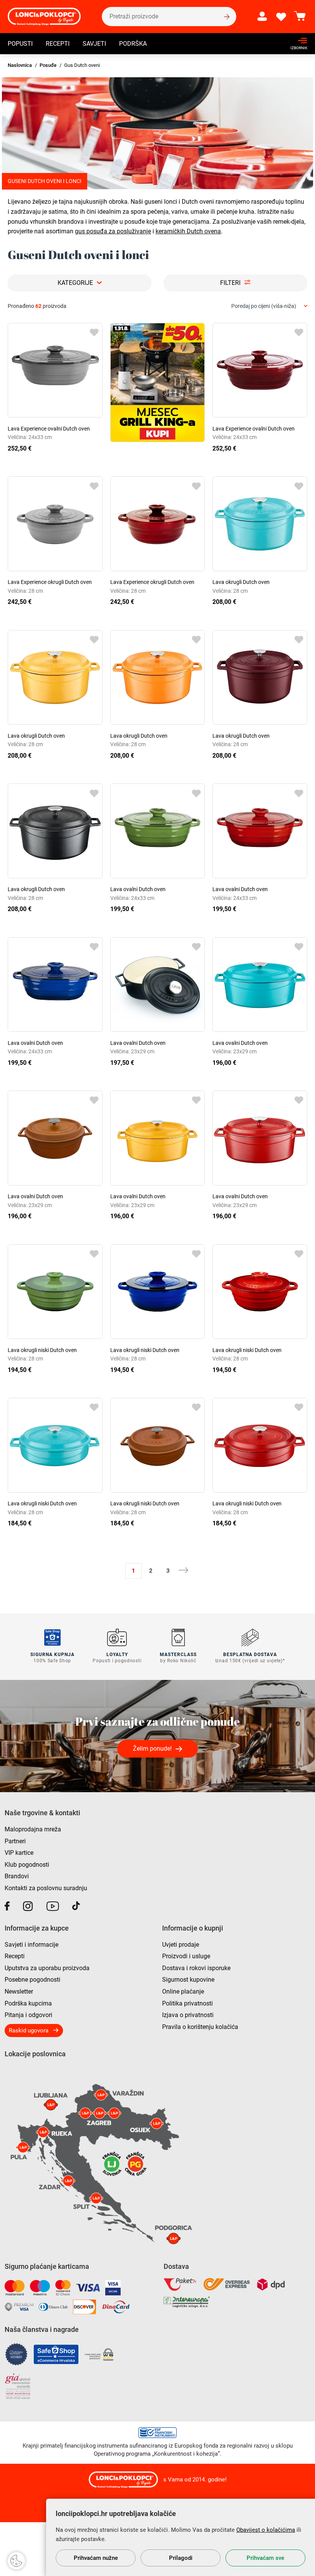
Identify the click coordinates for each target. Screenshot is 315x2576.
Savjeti (94, 44)
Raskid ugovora (29, 2031)
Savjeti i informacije (31, 1945)
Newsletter (19, 1991)
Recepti (58, 44)
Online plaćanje (183, 1991)
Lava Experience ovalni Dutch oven (49, 429)
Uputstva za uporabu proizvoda (47, 1968)
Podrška (133, 44)
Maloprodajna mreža (33, 1829)
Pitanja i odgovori (28, 2015)
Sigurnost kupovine (188, 1980)
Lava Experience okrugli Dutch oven (50, 582)
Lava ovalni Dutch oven (138, 889)
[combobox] (269, 306)
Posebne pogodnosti (32, 1980)
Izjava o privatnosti (188, 2015)
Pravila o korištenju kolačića (200, 2027)
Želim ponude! (152, 1749)
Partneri (15, 1841)
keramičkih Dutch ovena (188, 231)
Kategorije (75, 283)
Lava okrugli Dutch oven (241, 582)
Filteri (230, 283)
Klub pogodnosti (27, 1865)
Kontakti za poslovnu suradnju (46, 1888)
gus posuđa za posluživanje (113, 231)
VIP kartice (19, 1853)
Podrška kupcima (28, 2003)
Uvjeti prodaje (181, 1945)
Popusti (20, 44)
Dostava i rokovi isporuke (196, 1968)
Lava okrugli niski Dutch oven (42, 1350)
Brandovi (17, 1876)
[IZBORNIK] (297, 41)
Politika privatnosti (187, 2003)
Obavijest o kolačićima (266, 2530)
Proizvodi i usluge (186, 1956)
